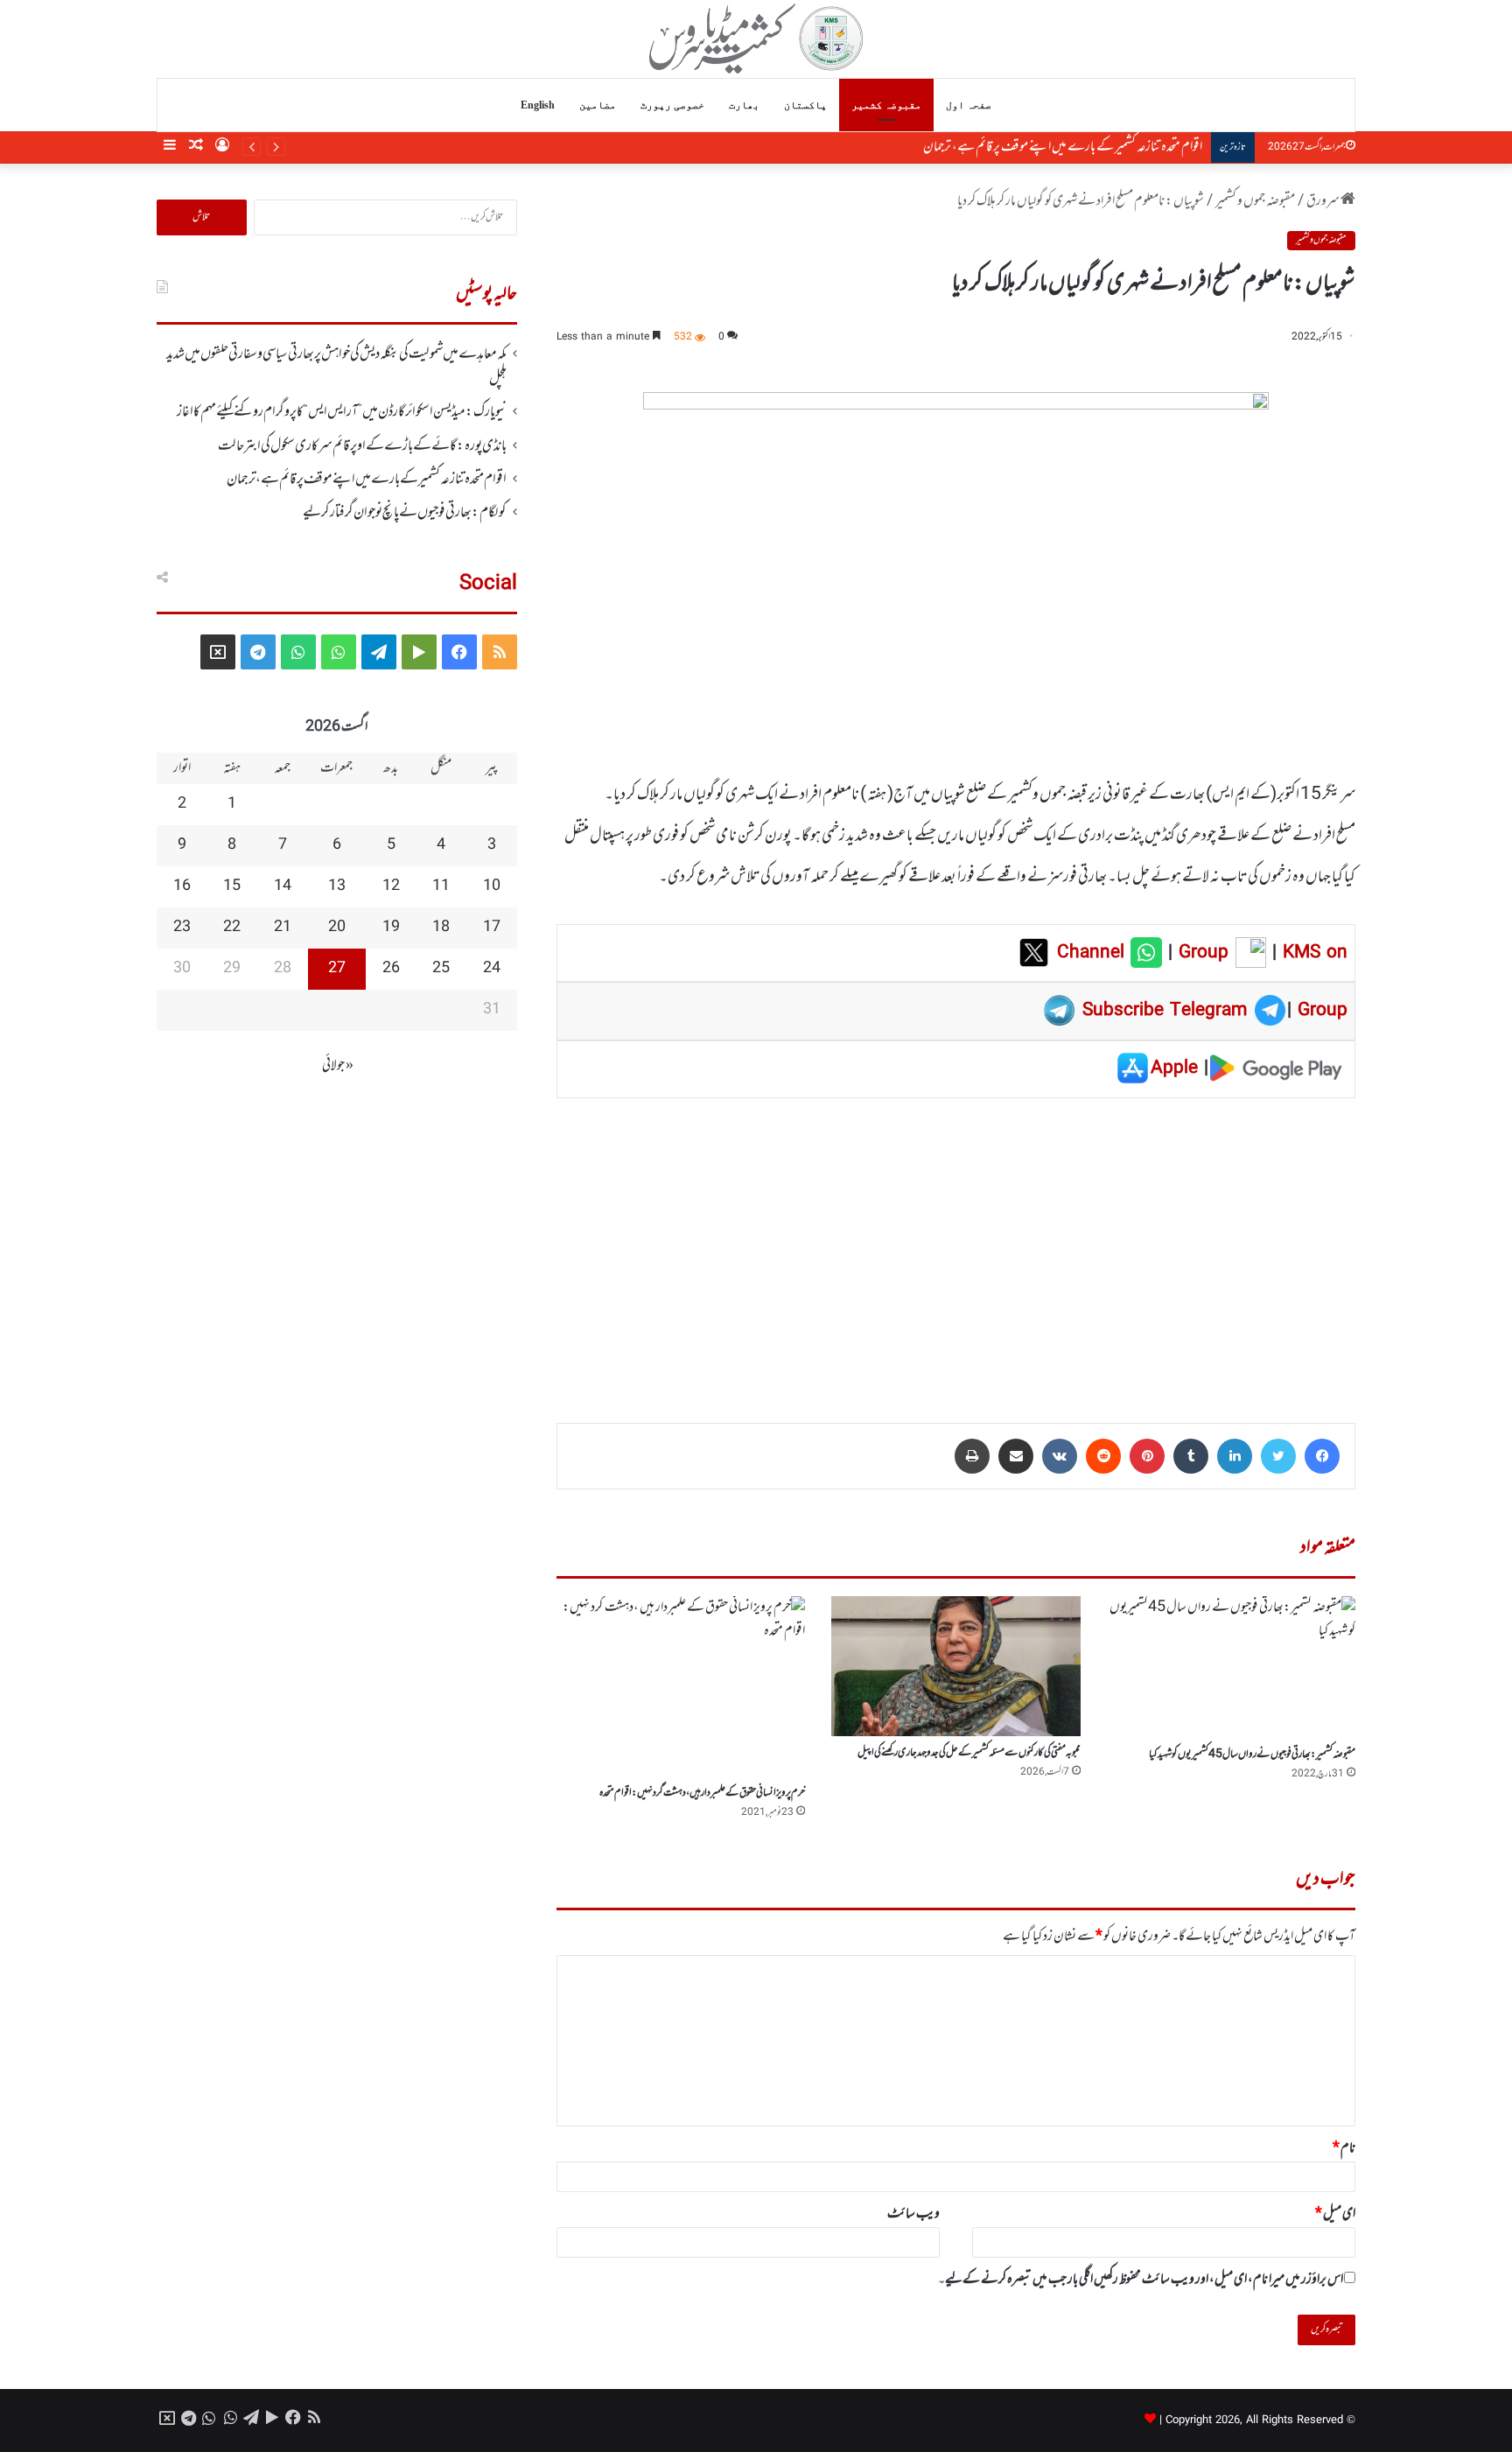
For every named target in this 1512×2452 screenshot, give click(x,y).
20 (337, 928)
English (538, 105)
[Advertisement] (956, 1248)
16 (182, 886)
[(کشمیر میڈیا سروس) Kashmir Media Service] (756, 39)
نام (1344, 2148)
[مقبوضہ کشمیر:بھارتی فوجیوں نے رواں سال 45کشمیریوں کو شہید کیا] (1231, 1667)
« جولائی (338, 1066)
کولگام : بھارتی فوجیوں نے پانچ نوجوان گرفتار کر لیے (1093, 147)
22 (232, 928)
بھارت (744, 105)
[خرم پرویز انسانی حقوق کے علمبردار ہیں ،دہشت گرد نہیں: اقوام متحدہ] (681, 1687)
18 (441, 928)
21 (283, 928)
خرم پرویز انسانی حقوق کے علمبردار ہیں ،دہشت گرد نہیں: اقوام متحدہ (702, 1793)
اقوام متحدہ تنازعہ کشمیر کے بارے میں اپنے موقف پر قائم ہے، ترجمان (367, 480)
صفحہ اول (969, 105)
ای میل (1335, 2214)
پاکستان (805, 105)
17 (492, 928)
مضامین (598, 105)
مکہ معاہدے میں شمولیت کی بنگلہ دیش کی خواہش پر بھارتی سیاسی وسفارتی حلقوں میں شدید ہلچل (336, 367)
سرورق (1323, 201)
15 (232, 886)
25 (441, 969)
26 (391, 969)
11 (441, 886)
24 (492, 969)
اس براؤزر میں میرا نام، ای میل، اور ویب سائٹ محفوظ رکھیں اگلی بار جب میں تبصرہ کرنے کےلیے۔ (1141, 2280)
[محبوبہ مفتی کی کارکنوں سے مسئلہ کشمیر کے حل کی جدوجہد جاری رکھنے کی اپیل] (955, 1666)
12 (391, 886)
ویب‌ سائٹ (913, 2214)
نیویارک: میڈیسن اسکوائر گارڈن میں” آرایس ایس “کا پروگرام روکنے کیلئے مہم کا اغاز (342, 412)
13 (337, 886)
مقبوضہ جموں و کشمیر (1255, 201)
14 (283, 886)
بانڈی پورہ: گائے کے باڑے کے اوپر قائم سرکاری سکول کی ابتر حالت (362, 446)
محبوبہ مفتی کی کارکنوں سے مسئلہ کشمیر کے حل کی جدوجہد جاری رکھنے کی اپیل (969, 1753)
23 (182, 928)
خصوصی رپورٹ (672, 105)
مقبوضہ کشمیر (886, 105)
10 (492, 886)
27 (337, 969)
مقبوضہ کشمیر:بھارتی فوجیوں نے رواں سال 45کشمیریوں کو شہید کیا (1252, 1755)
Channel (1094, 953)
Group (1200, 953)
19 (391, 928)
